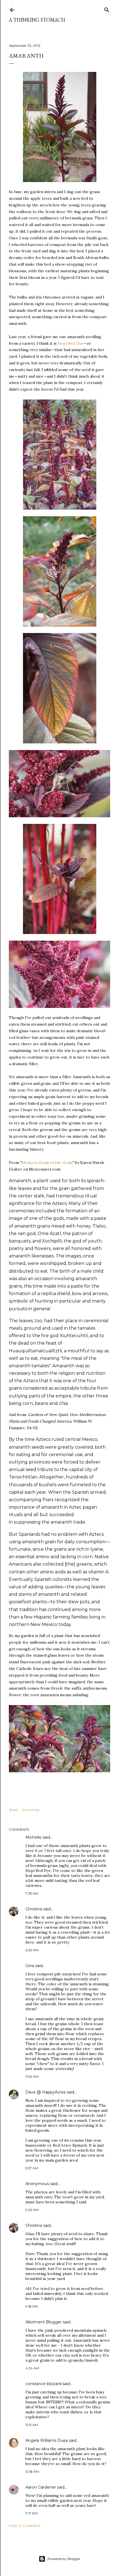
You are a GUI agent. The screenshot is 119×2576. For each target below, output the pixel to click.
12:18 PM (32, 2472)
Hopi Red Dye (71, 343)
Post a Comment (25, 2526)
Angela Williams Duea (47, 2440)
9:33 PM (32, 2210)
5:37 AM (32, 2168)
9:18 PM (32, 2306)
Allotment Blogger (44, 2322)
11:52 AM (32, 2076)
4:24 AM (32, 2368)
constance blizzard (43, 2384)
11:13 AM (32, 2425)
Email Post (31, 1810)
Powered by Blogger (64, 2559)
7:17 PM (32, 2513)
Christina (34, 1909)
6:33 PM (32, 1950)
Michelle (33, 1837)
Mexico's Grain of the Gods (47, 1163)
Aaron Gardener (41, 2487)
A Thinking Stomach (37, 20)
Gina (30, 1966)
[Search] (107, 9)
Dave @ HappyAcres (46, 2092)
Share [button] (13, 1810)
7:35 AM (32, 1893)
